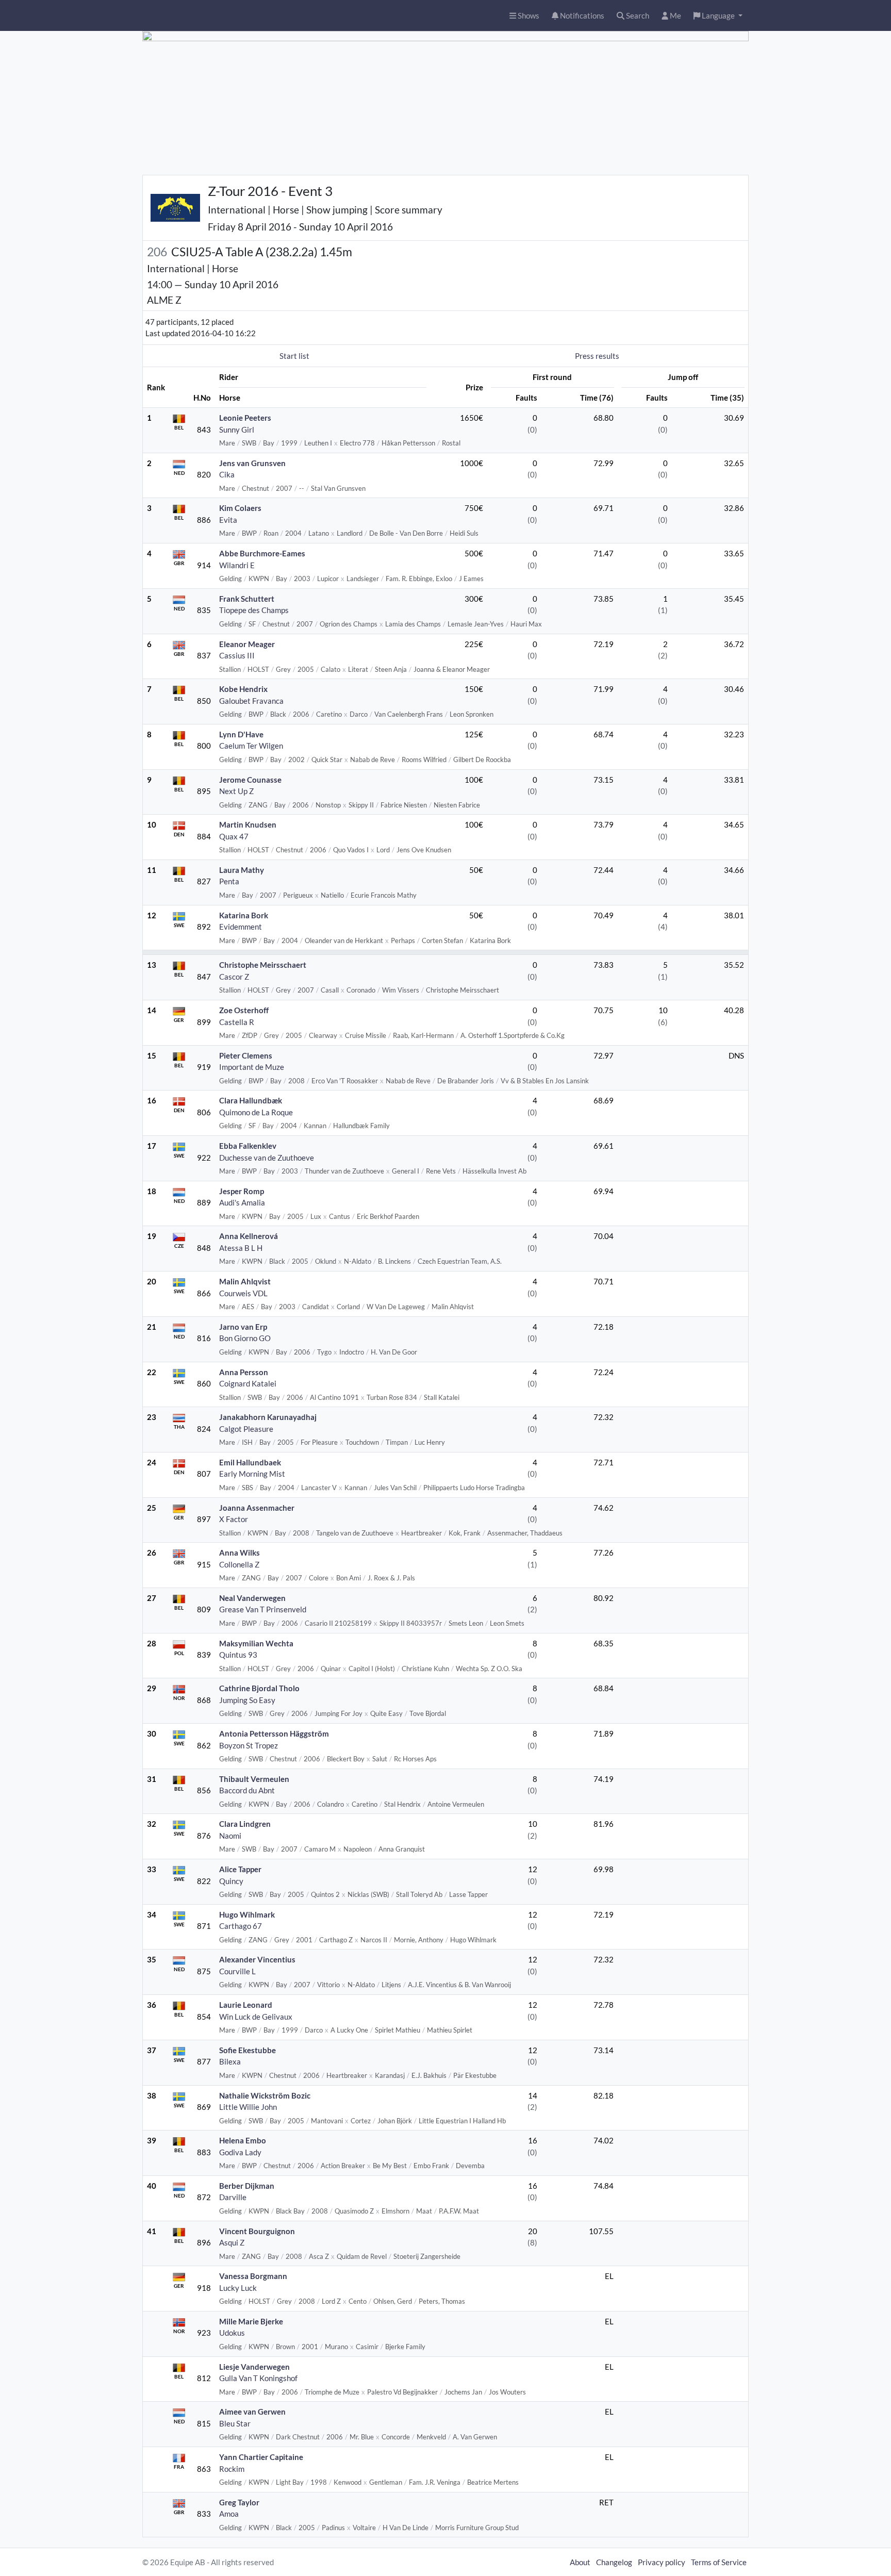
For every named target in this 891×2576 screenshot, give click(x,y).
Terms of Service (719, 2562)
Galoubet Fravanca (251, 701)
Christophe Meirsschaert (263, 965)
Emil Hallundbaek (250, 1462)
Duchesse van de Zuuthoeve (267, 1158)
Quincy (231, 1881)
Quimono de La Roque (256, 1112)
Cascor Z (234, 977)
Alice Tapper (240, 1869)
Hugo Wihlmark (247, 1914)
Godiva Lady (240, 2152)
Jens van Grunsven (252, 463)
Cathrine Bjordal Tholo (259, 1688)
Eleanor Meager (247, 644)
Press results (597, 356)
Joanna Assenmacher (257, 1508)
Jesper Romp (242, 1191)
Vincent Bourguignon (257, 2231)
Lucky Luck (238, 2288)
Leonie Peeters (245, 418)
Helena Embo (243, 2140)
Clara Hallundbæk (251, 1100)
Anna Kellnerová (249, 1236)
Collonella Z (239, 1564)
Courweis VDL (243, 1293)
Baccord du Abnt (247, 1790)
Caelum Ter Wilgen (251, 746)
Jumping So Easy (247, 1700)
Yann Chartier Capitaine (261, 2457)
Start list (294, 356)
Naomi (230, 1836)
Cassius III (237, 655)
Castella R (237, 1022)
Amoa (229, 2514)
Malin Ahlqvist (245, 1281)
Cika (227, 474)
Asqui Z (232, 2242)
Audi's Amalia (242, 1202)
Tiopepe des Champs (254, 610)
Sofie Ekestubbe (247, 2050)
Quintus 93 (238, 1655)
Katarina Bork (244, 915)
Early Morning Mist (252, 1474)
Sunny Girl (237, 430)
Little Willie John (248, 2107)
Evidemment (241, 927)
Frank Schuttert (247, 599)
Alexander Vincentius (257, 1959)
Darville (233, 2197)
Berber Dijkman (247, 2186)
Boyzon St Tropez (249, 1745)
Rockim (232, 2469)
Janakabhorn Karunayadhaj (268, 1417)
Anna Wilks (240, 1553)
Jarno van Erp (243, 1327)
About (580, 2562)
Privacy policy (662, 2562)
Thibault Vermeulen (254, 1779)
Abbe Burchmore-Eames (262, 553)
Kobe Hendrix (243, 689)
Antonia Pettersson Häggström (274, 1733)
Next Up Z (236, 791)
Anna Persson (244, 1372)
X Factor (234, 1519)
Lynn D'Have (241, 734)
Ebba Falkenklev (248, 1146)
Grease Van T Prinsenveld (263, 1609)
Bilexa (230, 2061)
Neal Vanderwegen (252, 1598)
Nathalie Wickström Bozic (265, 2095)
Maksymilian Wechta (256, 1643)
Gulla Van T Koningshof (258, 2378)
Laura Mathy (242, 870)
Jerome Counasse (250, 780)
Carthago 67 (241, 1926)
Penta (229, 881)
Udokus (232, 2333)
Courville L (237, 1971)
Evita (228, 520)
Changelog (614, 2562)
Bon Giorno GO (245, 1338)
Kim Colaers (240, 508)
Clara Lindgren (245, 1824)
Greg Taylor (239, 2502)
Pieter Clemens (246, 1055)
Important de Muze (252, 1067)
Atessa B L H (241, 1248)
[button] (718, 16)
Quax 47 (234, 836)
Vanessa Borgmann (253, 2276)
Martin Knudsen (248, 824)
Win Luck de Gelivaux (256, 2017)
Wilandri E (237, 565)
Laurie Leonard (246, 2005)
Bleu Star (235, 2423)
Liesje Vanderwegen (254, 2367)
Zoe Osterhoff (244, 1010)
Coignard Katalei (248, 1383)
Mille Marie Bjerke (251, 2321)
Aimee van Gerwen (252, 2412)
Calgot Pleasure (246, 1429)
